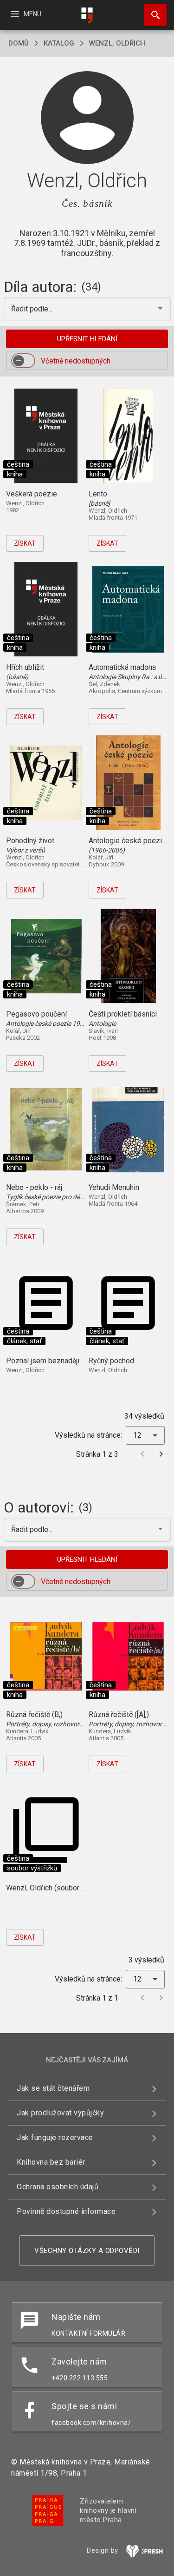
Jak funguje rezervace (55, 2137)
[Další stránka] (161, 1454)
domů (19, 43)
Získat (25, 543)
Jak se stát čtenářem (53, 2088)
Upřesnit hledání (87, 339)
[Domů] (87, 16)
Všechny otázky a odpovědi (87, 2251)
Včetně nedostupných (76, 361)
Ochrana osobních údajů (58, 2187)
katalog (59, 43)
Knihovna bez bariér (51, 2162)
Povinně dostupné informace (66, 2211)
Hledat (152, 15)
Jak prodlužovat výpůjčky (60, 2113)
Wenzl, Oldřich (117, 43)
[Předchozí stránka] (142, 1454)
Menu (25, 14)
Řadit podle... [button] (33, 309)
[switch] (23, 361)
